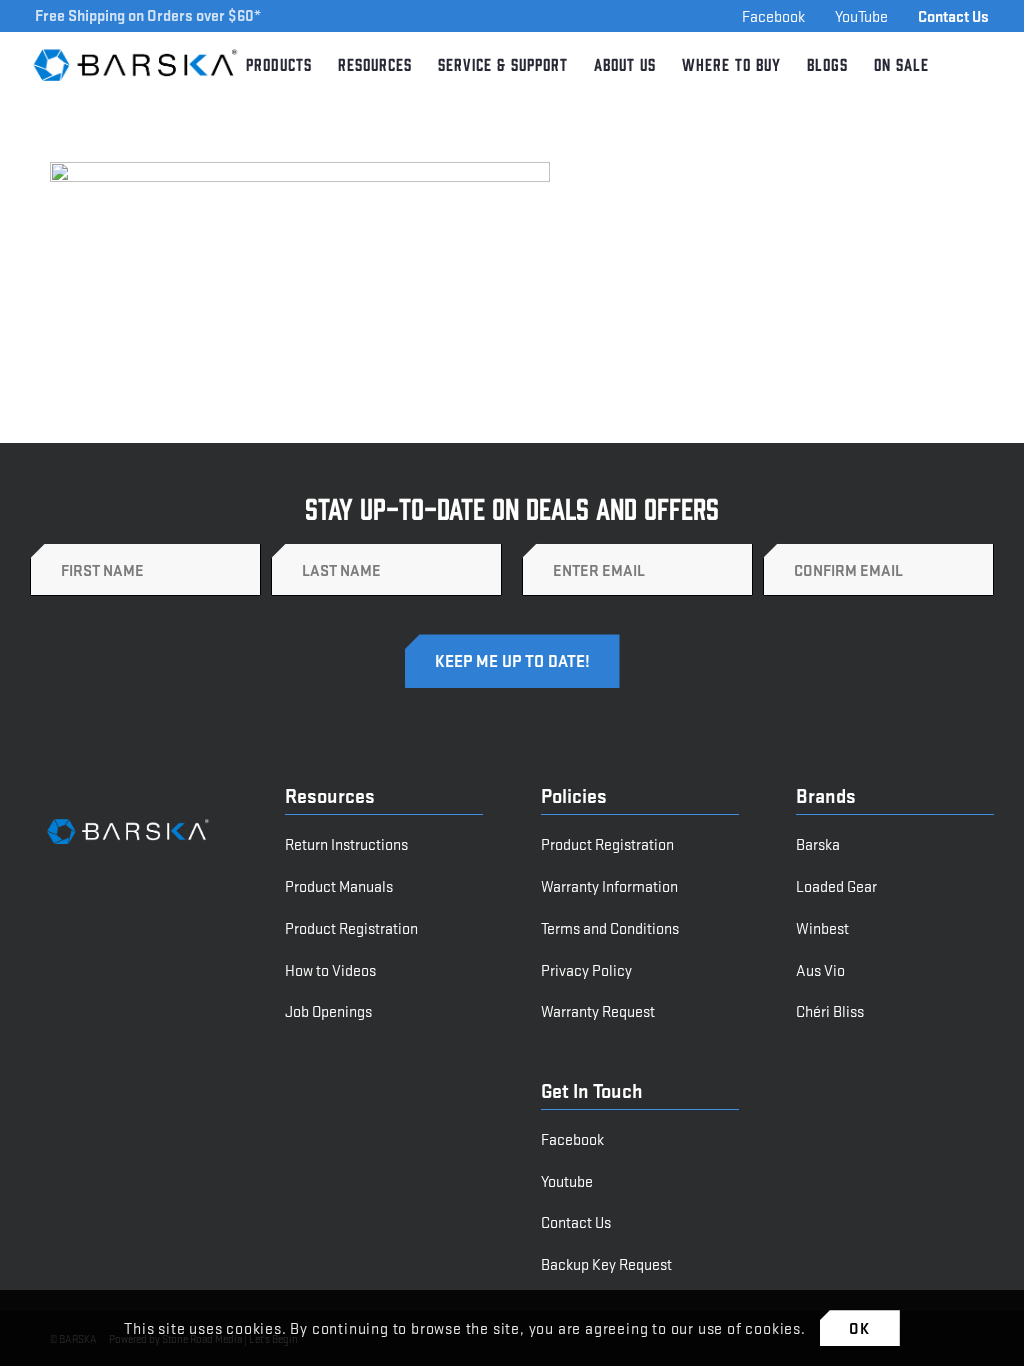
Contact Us (953, 15)
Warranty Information (609, 885)
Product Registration (351, 927)
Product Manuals (339, 885)
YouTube (861, 15)
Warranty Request (598, 1010)
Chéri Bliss (830, 1010)
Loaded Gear (836, 885)
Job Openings (328, 1010)
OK (859, 1327)
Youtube (567, 1180)
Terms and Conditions (610, 927)
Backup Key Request (606, 1263)
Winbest (822, 927)
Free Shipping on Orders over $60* (148, 14)
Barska (818, 843)
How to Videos (330, 969)
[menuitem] (279, 64)
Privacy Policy (586, 969)
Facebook (773, 15)
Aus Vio (820, 969)
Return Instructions (346, 843)
